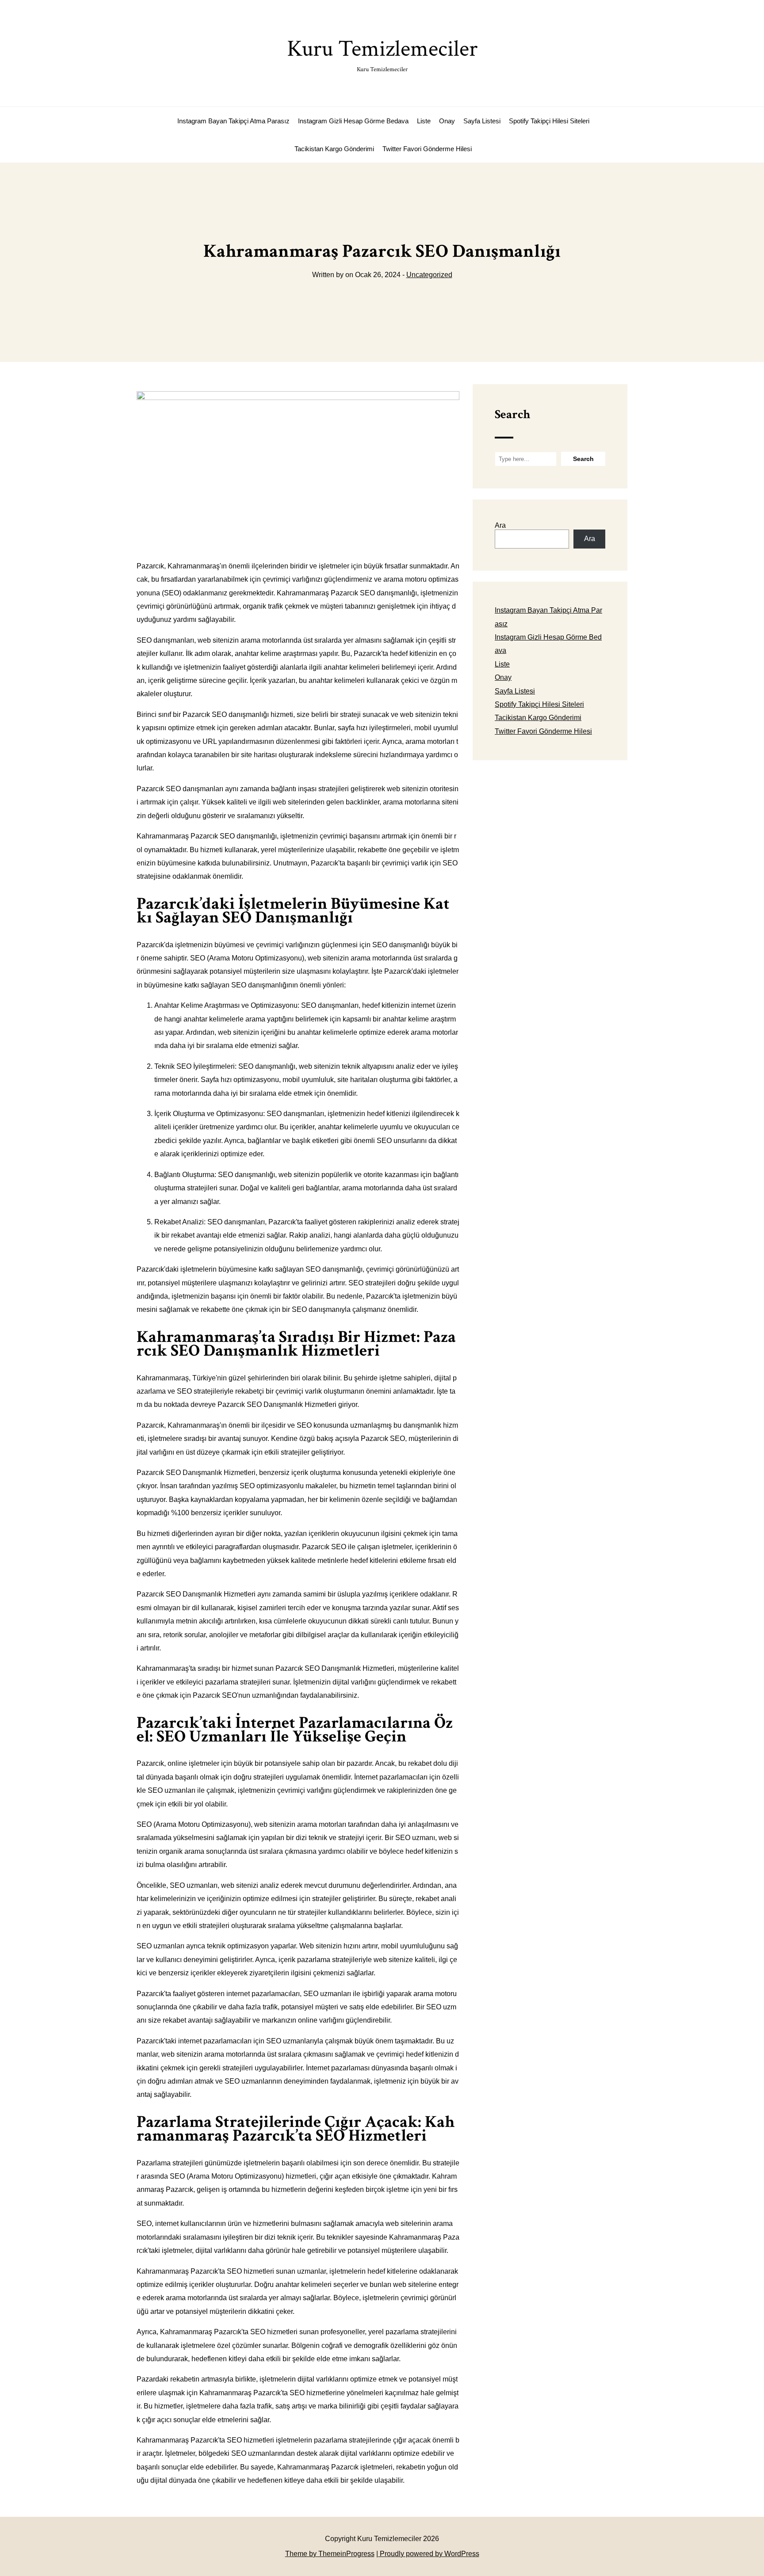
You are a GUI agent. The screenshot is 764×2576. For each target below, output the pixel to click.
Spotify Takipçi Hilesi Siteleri (549, 121)
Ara (500, 525)
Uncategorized (429, 275)
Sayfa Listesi (482, 121)
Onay (447, 121)
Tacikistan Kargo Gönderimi (334, 149)
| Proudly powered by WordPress (428, 2554)
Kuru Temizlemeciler (382, 54)
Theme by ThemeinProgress (330, 2554)
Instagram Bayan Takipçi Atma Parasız (233, 121)
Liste (424, 121)
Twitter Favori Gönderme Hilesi (427, 149)
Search (512, 414)
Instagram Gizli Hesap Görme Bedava (353, 121)
